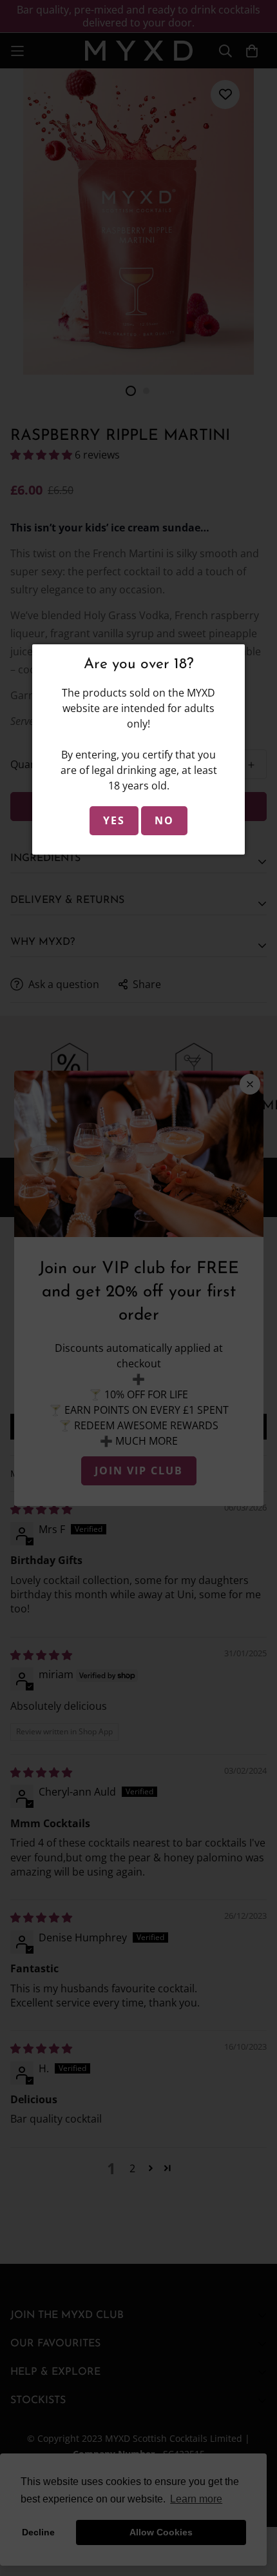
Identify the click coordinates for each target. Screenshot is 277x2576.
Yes (114, 820)
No (164, 820)
